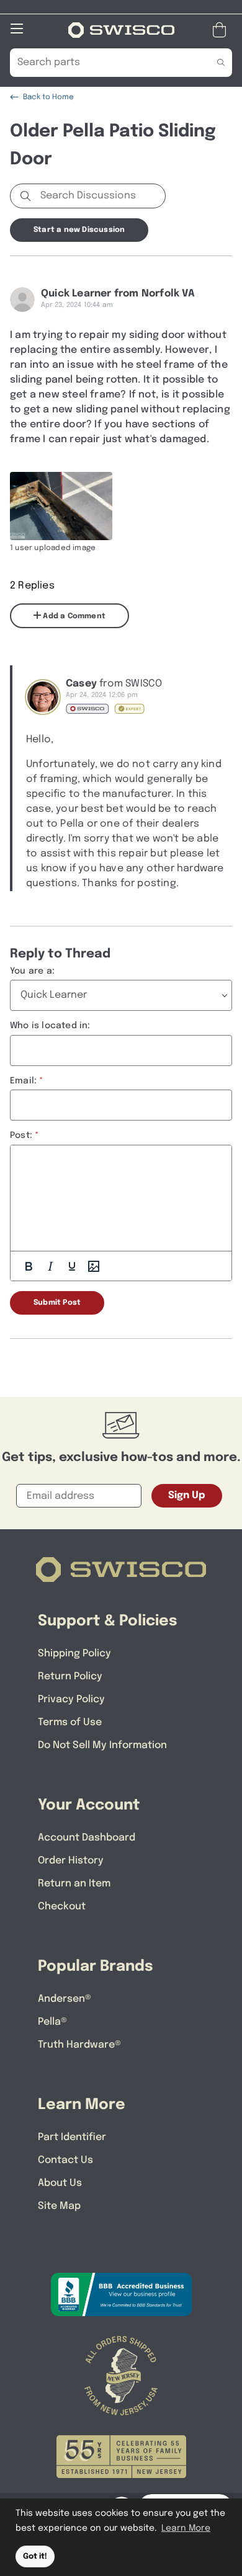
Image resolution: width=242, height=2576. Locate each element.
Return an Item (74, 1884)
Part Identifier (72, 2137)
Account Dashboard (87, 1838)
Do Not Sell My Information (102, 1745)
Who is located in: (50, 1026)
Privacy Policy (71, 1699)
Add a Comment (73, 616)
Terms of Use (70, 1722)
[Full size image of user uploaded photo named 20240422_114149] (61, 506)
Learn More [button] (186, 2528)
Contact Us (65, 2160)
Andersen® (65, 1999)
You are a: (32, 971)
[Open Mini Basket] (222, 30)
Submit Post (57, 1303)
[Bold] (29, 1266)
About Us (60, 2183)
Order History (71, 1861)
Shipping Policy (74, 1654)
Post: (21, 1135)
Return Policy (70, 1677)
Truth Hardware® (79, 2045)
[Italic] (50, 1266)
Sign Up (187, 1495)
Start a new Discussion (79, 230)
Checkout (62, 1907)
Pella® (52, 2022)
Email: (23, 1081)
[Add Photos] (94, 1266)
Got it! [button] (35, 2556)
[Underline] (72, 1266)
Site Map (59, 2206)
